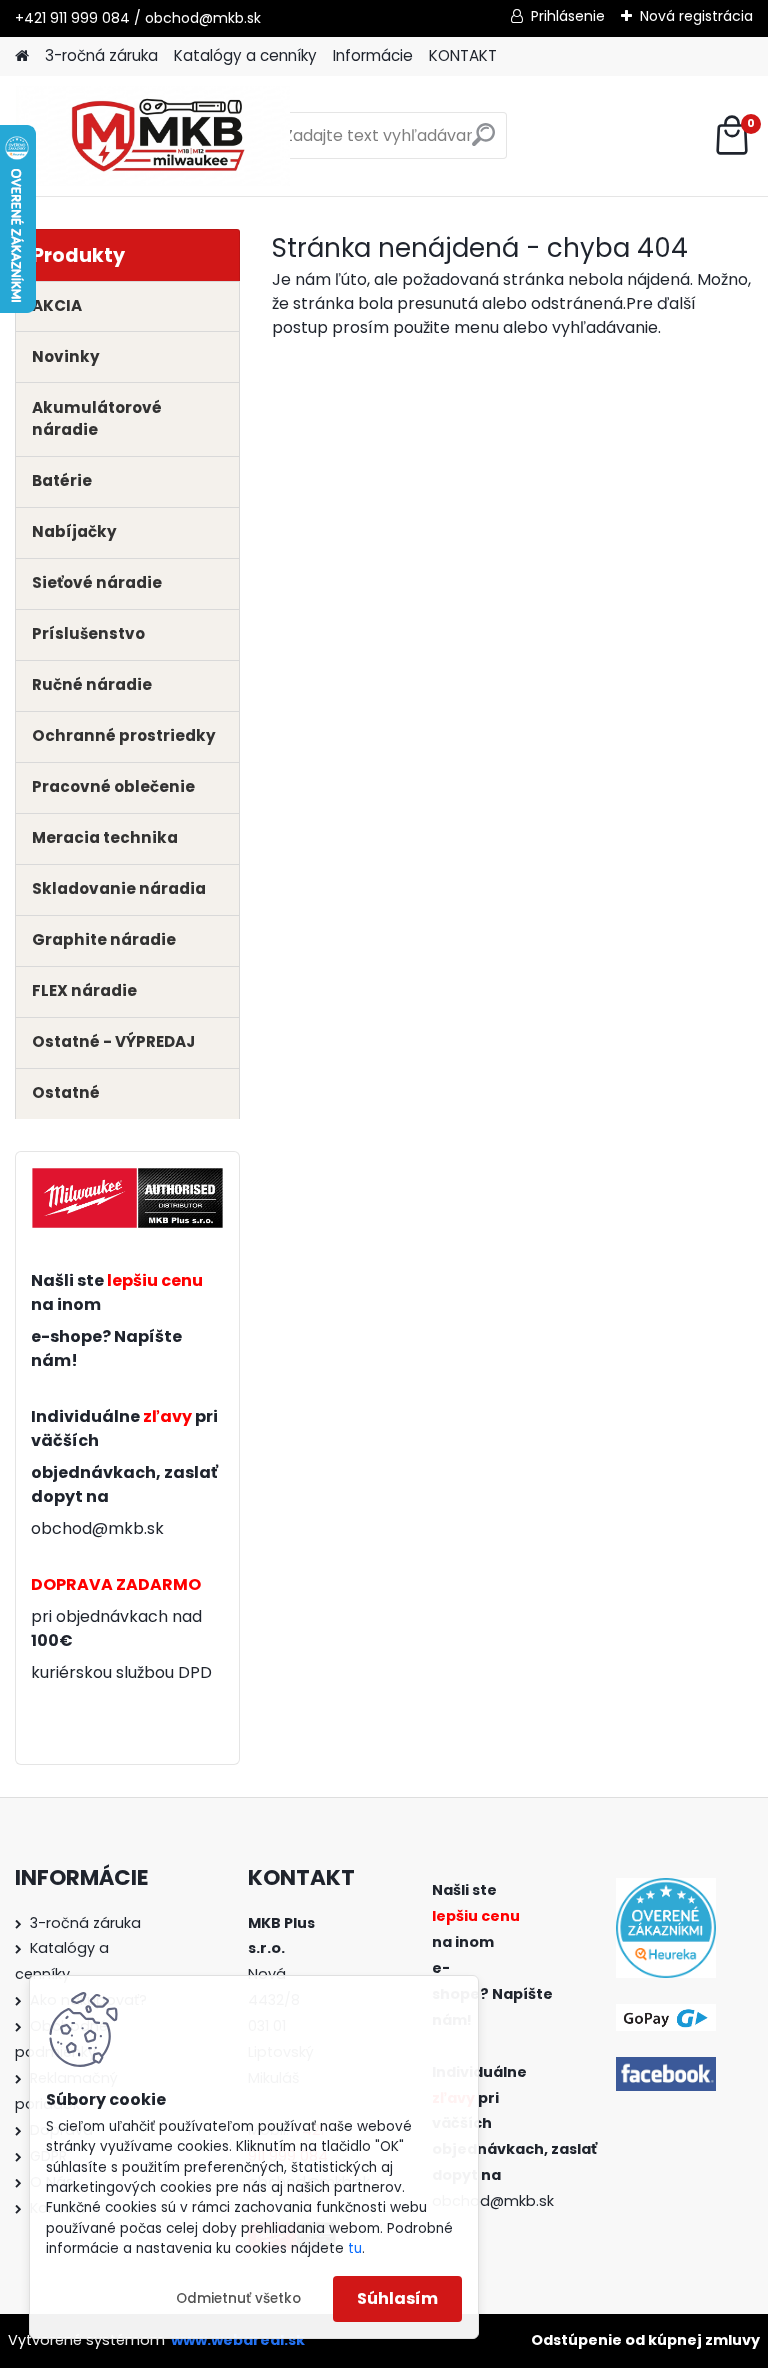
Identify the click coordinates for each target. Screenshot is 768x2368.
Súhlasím (397, 2298)
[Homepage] (22, 56)
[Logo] (152, 136)
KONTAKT (463, 55)
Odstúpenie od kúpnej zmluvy (645, 2340)
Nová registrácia (696, 16)
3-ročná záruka (101, 55)
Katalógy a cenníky (245, 55)
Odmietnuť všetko (238, 2298)
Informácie (373, 55)
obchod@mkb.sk (97, 1528)
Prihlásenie (568, 16)
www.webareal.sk (238, 2340)
